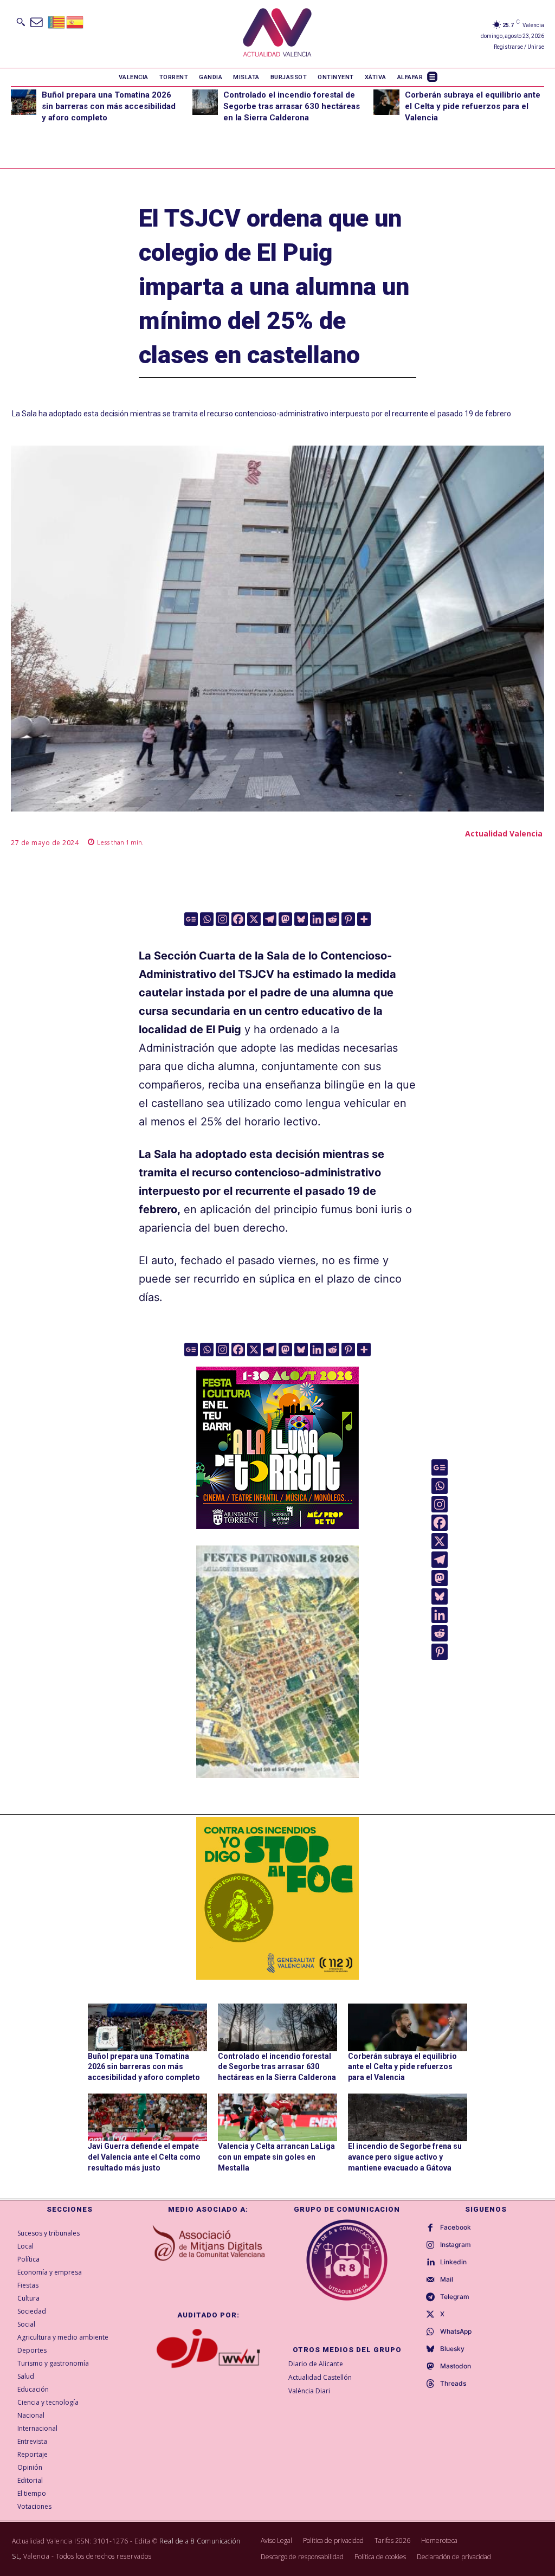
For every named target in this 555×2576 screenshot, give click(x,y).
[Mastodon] (285, 919)
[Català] (57, 21)
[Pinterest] (348, 919)
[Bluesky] (301, 919)
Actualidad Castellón (320, 2377)
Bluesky (452, 2349)
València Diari (309, 2391)
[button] (21, 22)
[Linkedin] (317, 919)
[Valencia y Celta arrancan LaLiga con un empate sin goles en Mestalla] (277, 2117)
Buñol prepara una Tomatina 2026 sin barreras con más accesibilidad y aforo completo (109, 106)
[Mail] (430, 2280)
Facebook (456, 2227)
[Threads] (430, 2384)
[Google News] (191, 919)
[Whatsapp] (207, 919)
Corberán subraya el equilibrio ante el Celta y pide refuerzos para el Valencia (473, 106)
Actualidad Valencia (504, 833)
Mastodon (456, 2366)
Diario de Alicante (316, 2364)
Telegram (455, 2297)
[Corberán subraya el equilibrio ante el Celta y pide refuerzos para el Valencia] (386, 102)
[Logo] (277, 34)
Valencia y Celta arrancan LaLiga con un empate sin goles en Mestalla (276, 2157)
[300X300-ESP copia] (277, 1898)
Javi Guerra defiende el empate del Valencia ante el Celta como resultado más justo (144, 2157)
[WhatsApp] (430, 2332)
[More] (364, 919)
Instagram (456, 2245)
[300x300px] (277, 1525)
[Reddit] (333, 919)
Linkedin (453, 2262)
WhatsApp (456, 2332)
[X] (254, 919)
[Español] (75, 21)
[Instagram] (222, 919)
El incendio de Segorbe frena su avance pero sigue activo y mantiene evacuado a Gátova (405, 2157)
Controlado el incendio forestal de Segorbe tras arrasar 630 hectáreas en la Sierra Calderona (292, 106)
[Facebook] (238, 919)
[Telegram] (270, 919)
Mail (447, 2279)
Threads (453, 2384)
